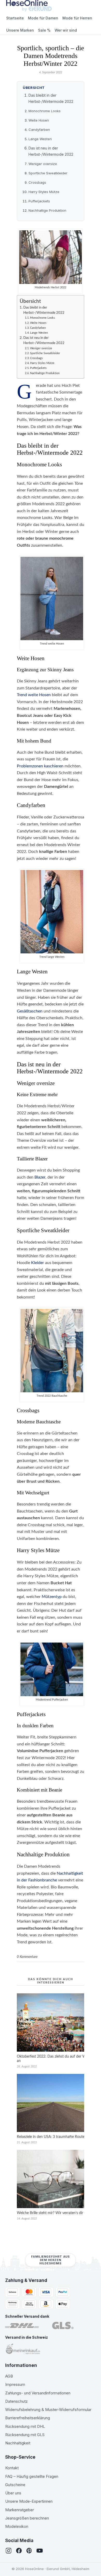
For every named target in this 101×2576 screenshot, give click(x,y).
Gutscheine (15, 2485)
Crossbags (37, 182)
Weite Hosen (39, 120)
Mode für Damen (43, 18)
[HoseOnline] (29, 6)
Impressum (15, 2384)
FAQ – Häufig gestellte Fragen (32, 2476)
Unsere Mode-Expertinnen (29, 2501)
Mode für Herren (77, 18)
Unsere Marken (20, 30)
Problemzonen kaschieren (40, 766)
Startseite (15, 18)
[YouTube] (40, 2551)
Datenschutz (16, 2401)
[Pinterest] (29, 2551)
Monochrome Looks (45, 111)
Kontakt (12, 2468)
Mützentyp (52, 1597)
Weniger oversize (43, 164)
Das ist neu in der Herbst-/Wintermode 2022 (44, 340)
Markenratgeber (20, 2510)
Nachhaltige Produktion (47, 210)
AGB (9, 2376)
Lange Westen (40, 139)
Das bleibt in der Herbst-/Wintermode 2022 (44, 310)
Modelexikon (17, 2526)
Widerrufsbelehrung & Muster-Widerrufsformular (48, 2410)
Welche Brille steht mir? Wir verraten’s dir (50, 2213)
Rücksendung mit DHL (25, 2426)
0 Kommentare (27, 1957)
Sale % (44, 30)
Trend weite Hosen (34, 695)
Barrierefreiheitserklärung (28, 2418)
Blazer (40, 1177)
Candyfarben (39, 130)
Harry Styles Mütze (44, 192)
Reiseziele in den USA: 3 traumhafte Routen (52, 2137)
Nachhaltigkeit (18, 2443)
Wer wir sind (66, 30)
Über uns (13, 2493)
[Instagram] (9, 2551)
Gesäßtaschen (30, 1011)
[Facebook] (19, 2551)
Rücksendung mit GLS (25, 2435)
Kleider (38, 1263)
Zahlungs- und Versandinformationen (38, 2393)
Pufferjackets (39, 201)
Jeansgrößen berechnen (27, 2518)
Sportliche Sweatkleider (48, 173)
